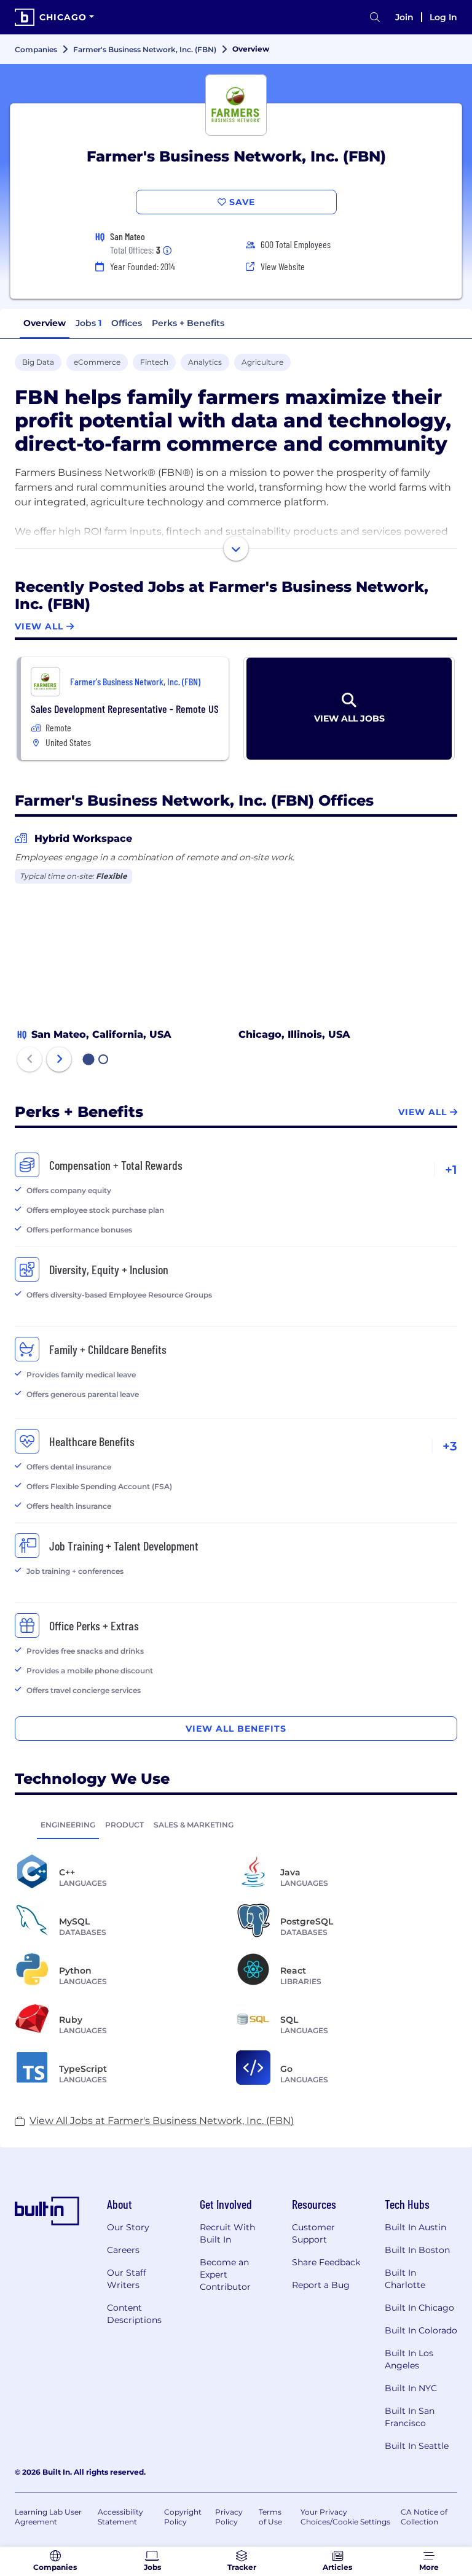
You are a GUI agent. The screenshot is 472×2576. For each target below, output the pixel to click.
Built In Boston (417, 2250)
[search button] (375, 18)
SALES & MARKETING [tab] (194, 1825)
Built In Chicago (419, 2308)
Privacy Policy (229, 2517)
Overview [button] (45, 323)
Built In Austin (415, 2227)
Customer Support (313, 2233)
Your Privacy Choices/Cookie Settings (345, 2517)
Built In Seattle (417, 2446)
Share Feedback (326, 2262)
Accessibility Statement (120, 2517)
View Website (283, 266)
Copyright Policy (183, 2517)
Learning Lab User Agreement (48, 2517)
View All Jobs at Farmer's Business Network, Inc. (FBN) (162, 2121)
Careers (123, 2250)
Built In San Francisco (410, 2417)
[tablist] (236, 1824)
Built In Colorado (421, 2330)
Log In (443, 17)
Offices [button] (127, 323)
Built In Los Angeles (409, 2359)
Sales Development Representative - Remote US (125, 709)
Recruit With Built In (227, 2233)
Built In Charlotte (405, 2279)
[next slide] (59, 1059)
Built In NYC (411, 2388)
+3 (450, 1446)
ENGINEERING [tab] (68, 1825)
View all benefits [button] (236, 1729)
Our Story (128, 2227)
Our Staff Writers (127, 2279)
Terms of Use (270, 2517)
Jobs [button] (88, 323)
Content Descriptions (134, 2314)
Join (404, 17)
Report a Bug (321, 2285)
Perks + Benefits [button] (188, 323)
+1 (451, 1170)
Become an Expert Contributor (225, 2274)
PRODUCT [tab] (124, 1825)
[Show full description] (236, 548)
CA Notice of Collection (424, 2517)
